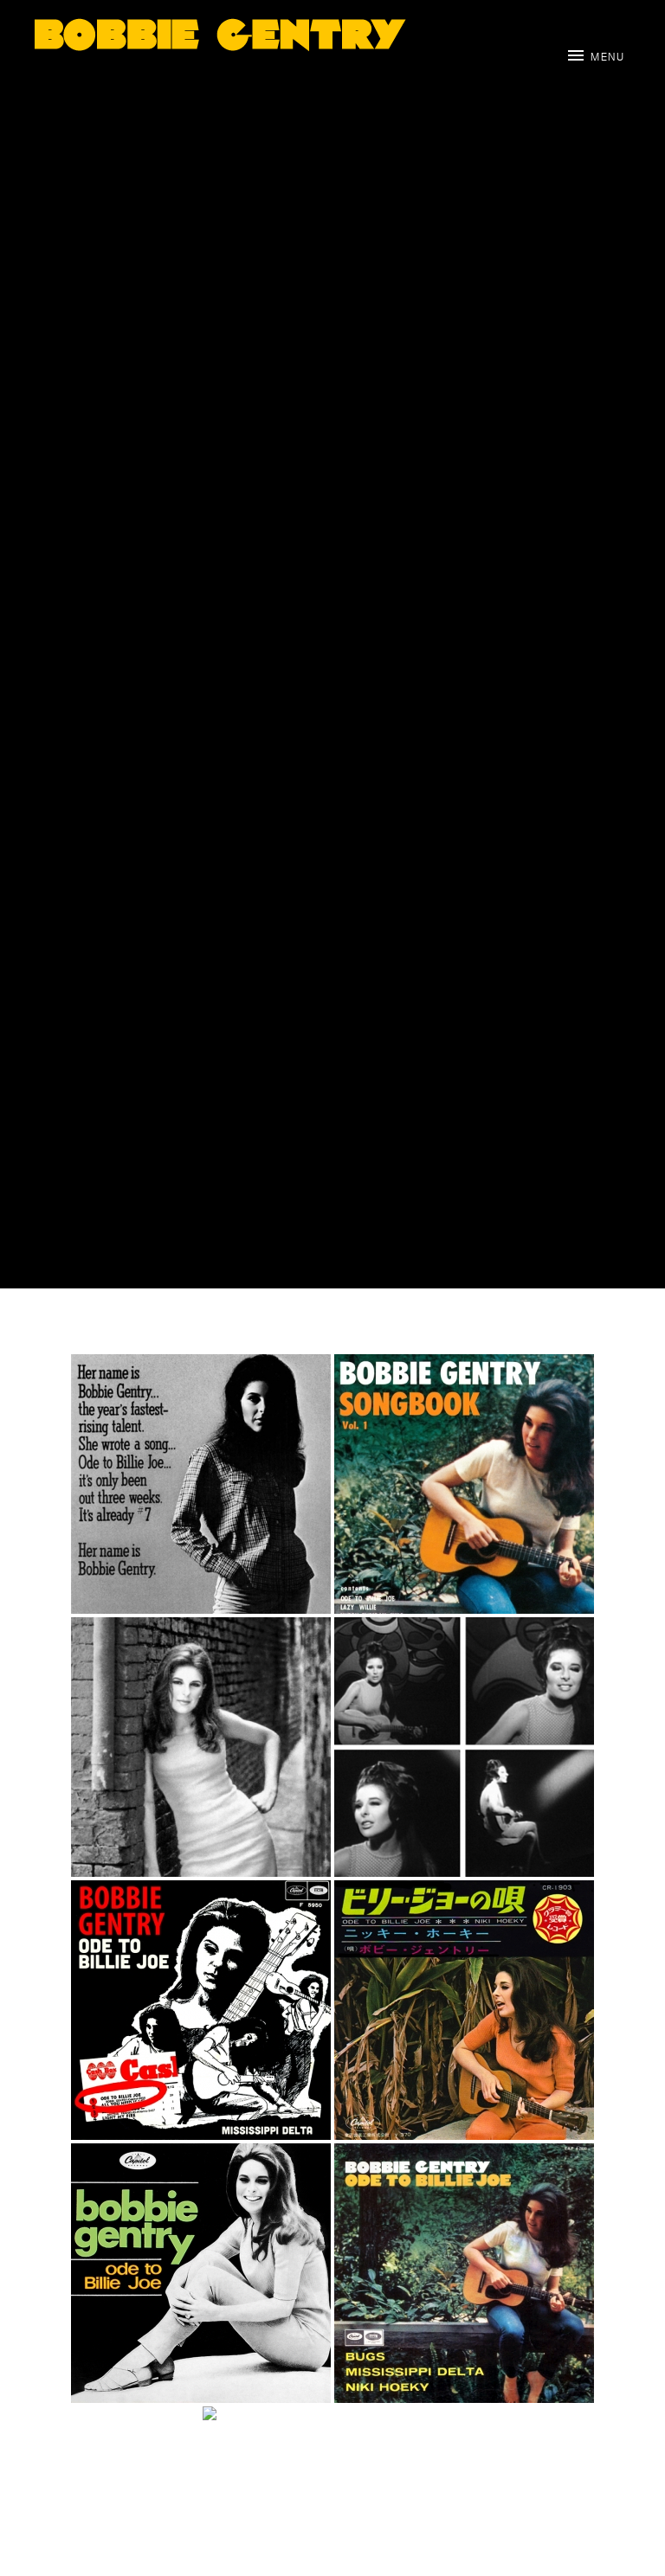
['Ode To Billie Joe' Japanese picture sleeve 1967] (464, 2010)
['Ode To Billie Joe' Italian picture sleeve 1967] (201, 2010)
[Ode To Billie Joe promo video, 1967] (464, 1747)
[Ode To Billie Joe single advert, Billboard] (201, 1484)
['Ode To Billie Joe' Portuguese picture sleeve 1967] (201, 2273)
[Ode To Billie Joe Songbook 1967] (464, 1484)
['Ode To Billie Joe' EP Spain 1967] (464, 2273)
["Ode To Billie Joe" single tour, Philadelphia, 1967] (201, 1747)
